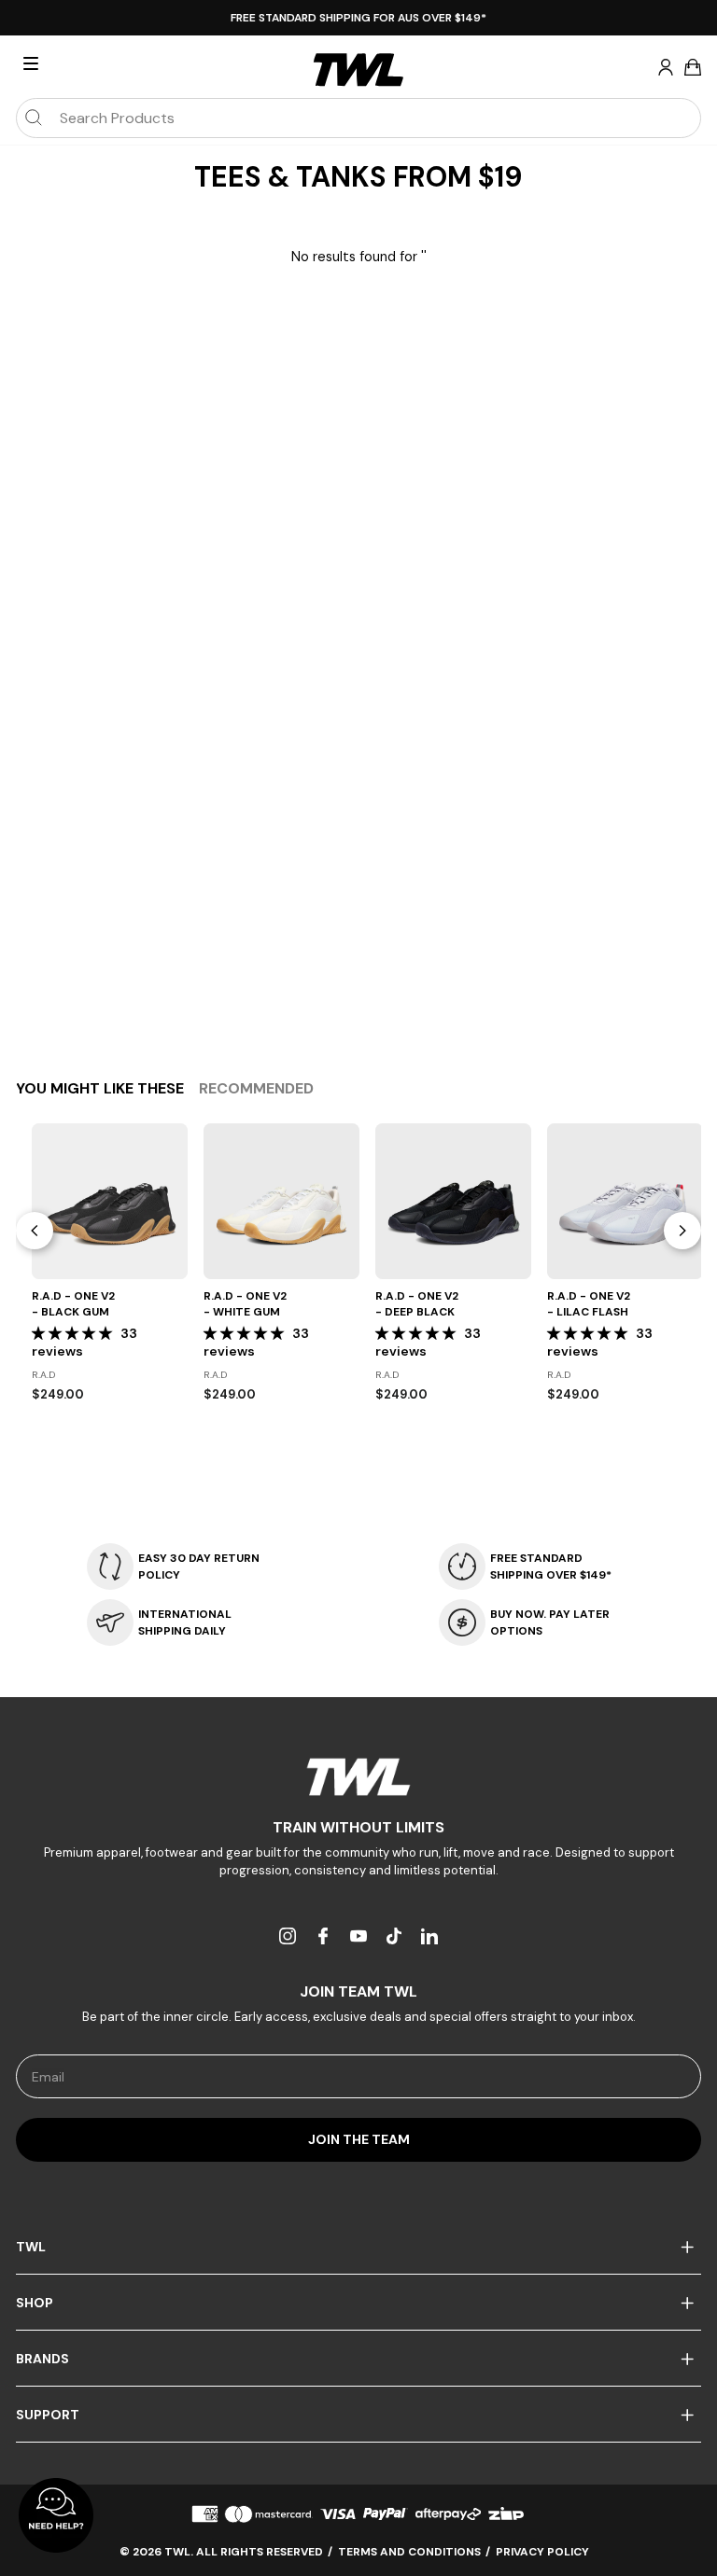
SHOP (35, 2303)
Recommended (256, 1088)
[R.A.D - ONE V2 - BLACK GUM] (110, 1201)
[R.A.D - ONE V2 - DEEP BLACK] (453, 1201)
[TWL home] (358, 70)
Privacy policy (542, 2552)
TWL (31, 2247)
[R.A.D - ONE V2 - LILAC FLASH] (625, 1201)
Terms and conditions (409, 2552)
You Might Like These (100, 1088)
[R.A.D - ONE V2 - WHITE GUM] (281, 1201)
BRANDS (42, 2359)
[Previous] (35, 1231)
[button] (74, 1333)
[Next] (682, 1231)
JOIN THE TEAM (359, 2139)
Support (48, 2415)
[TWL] (358, 1777)
